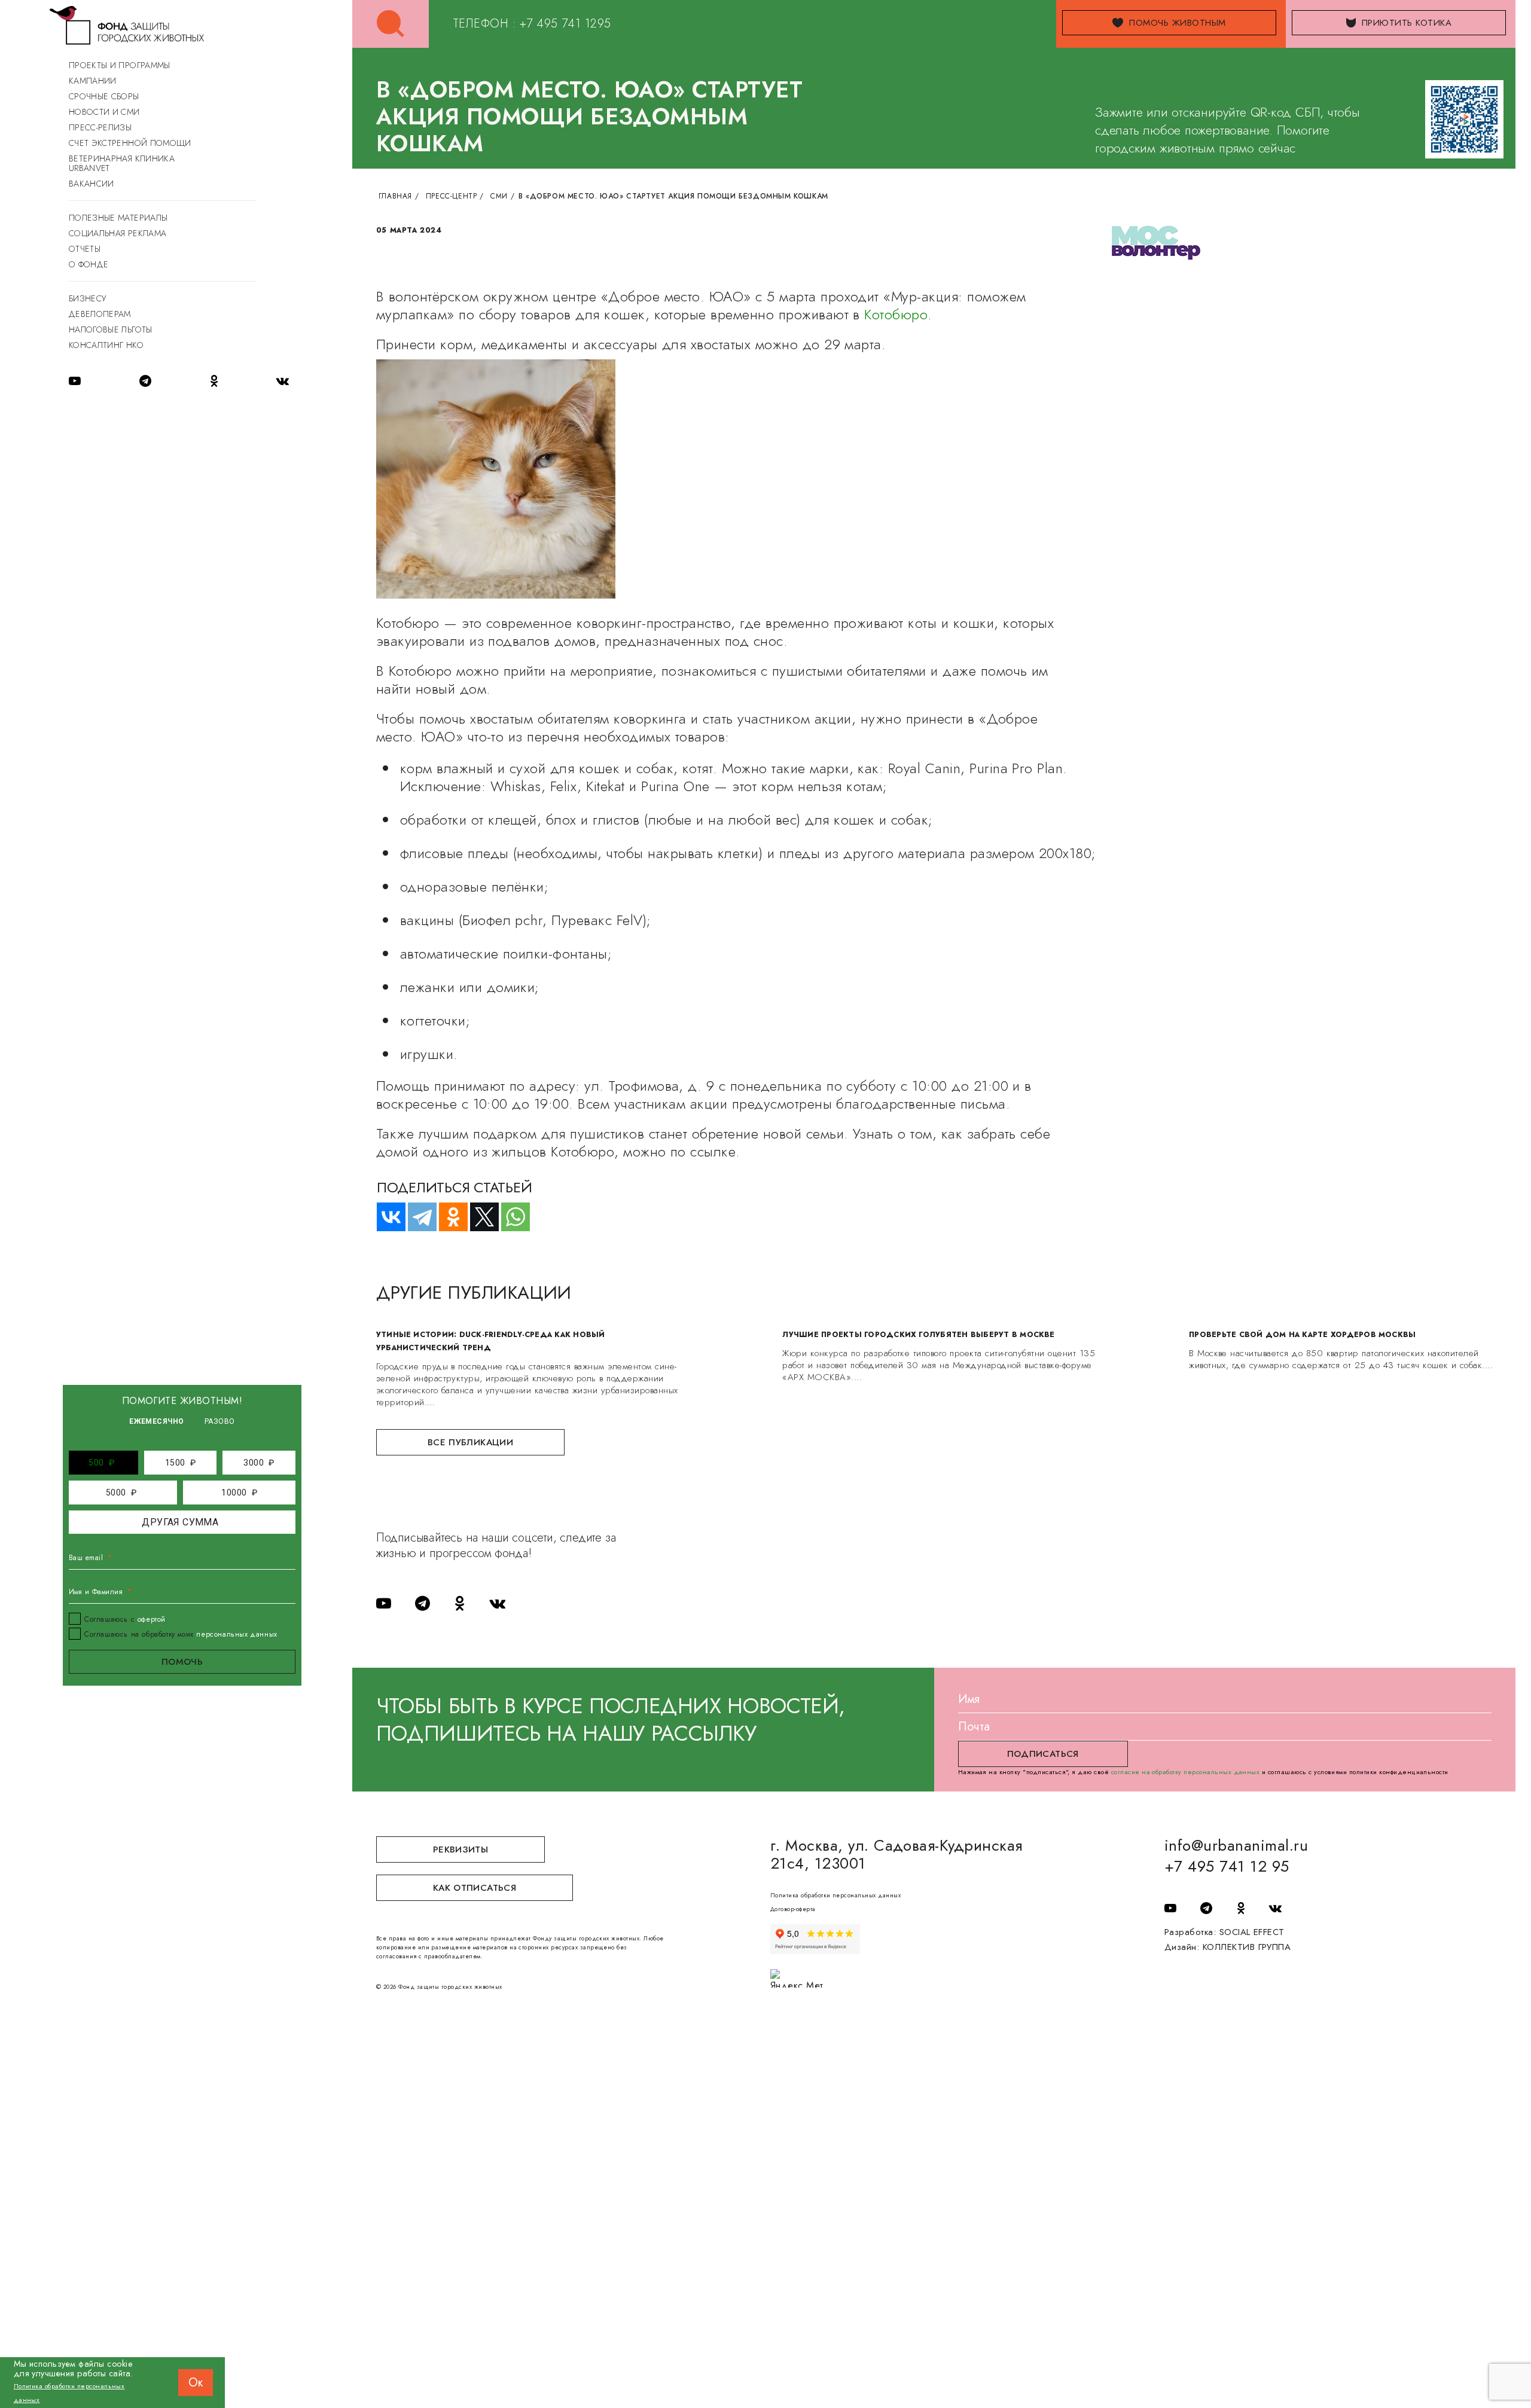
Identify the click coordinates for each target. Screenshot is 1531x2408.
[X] (479, 1217)
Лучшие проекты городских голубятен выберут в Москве (918, 1335)
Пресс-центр (452, 196)
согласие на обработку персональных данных (1186, 1772)
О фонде (89, 264)
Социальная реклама (118, 233)
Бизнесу (87, 298)
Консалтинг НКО (106, 345)
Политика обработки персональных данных (835, 1895)
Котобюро (896, 314)
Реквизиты (460, 1850)
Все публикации (470, 1442)
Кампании (93, 81)
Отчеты (85, 249)
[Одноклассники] (448, 1217)
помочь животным (1177, 23)
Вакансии (92, 184)
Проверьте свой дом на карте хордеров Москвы (1302, 1335)
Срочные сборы (104, 96)
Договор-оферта (793, 1909)
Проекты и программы (120, 65)
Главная (395, 196)
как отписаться (475, 1888)
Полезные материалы (118, 218)
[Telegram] (417, 1217)
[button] (102, 1463)
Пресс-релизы (100, 127)
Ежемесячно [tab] (157, 1421)
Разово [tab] (220, 1421)
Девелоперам (100, 314)
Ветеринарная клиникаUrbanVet (122, 163)
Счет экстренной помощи (130, 143)
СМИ (499, 196)
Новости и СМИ (104, 112)
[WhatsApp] (510, 1217)
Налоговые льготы (111, 329)
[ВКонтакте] (386, 1217)
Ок (196, 2383)
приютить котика (1407, 23)
